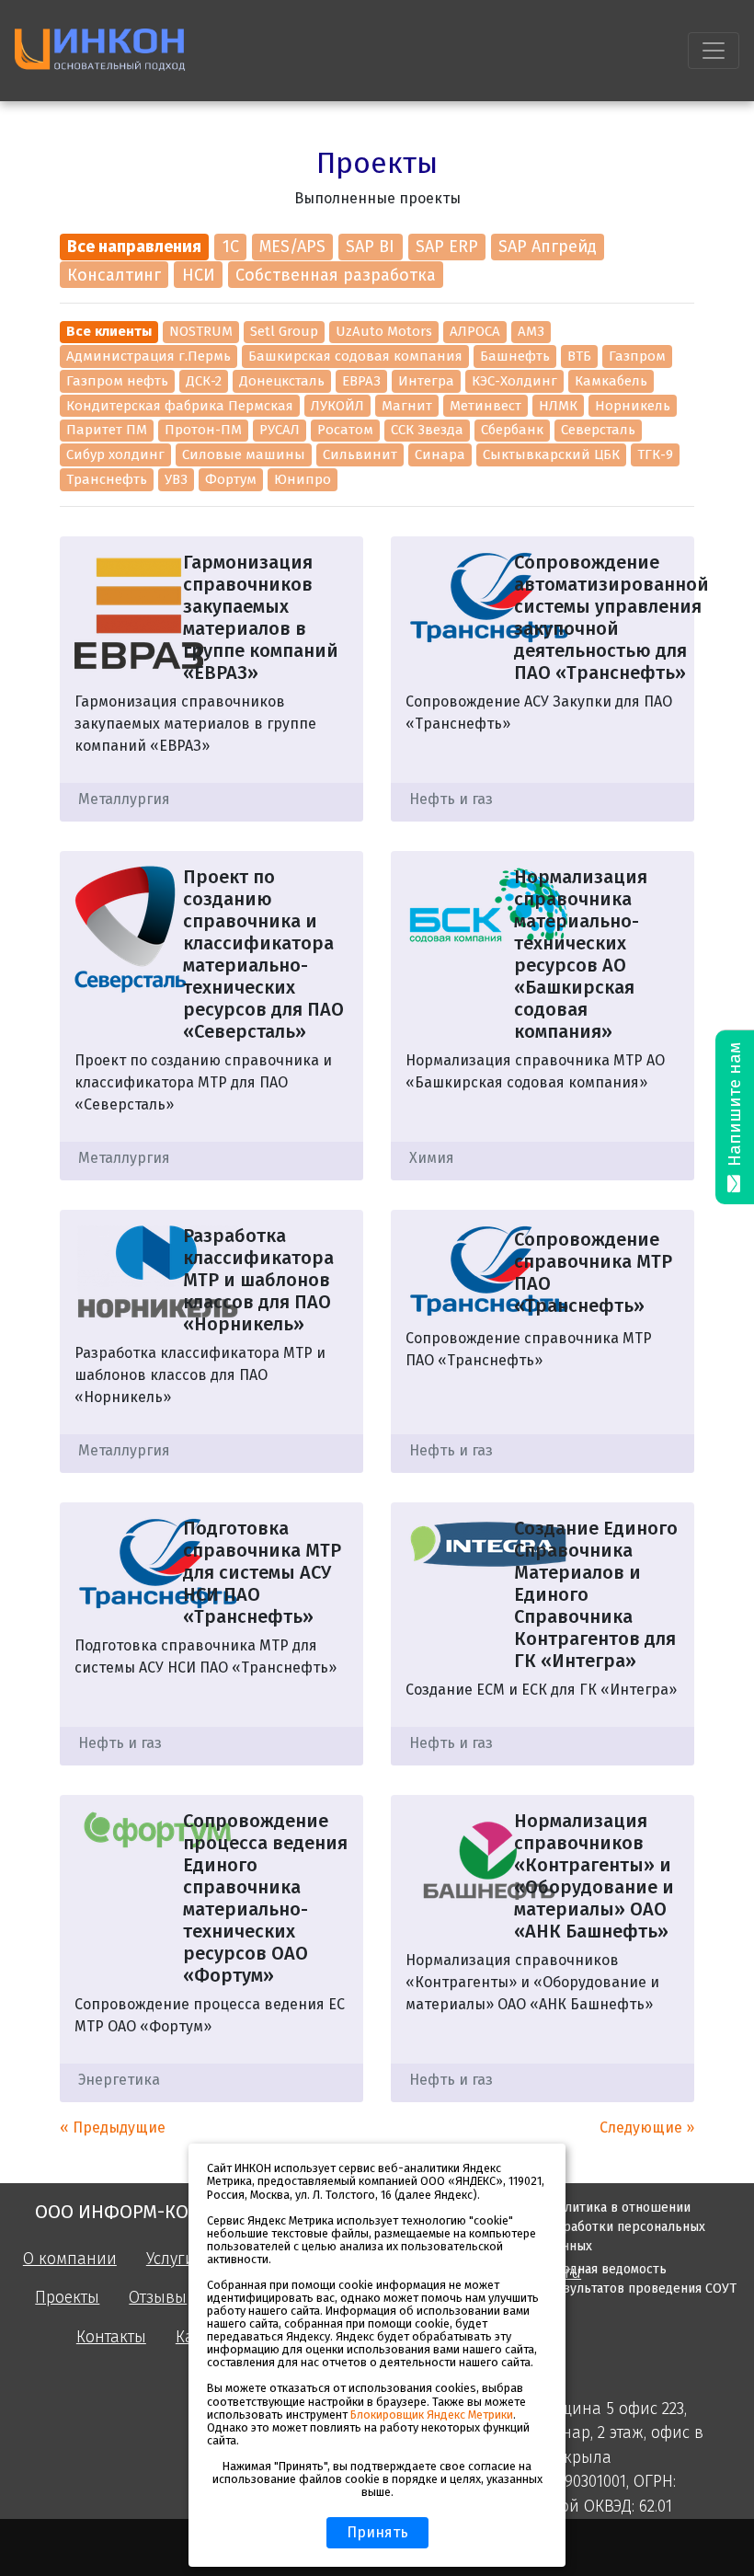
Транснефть (107, 479)
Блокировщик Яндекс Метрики (432, 2415)
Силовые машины (244, 454)
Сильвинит (360, 454)
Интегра (426, 381)
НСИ (199, 275)
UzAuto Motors (384, 331)
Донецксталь (282, 381)
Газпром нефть (117, 381)
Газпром (637, 356)
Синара (440, 454)
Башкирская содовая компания (355, 356)
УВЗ (176, 479)
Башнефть (515, 356)
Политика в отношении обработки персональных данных (627, 2227)
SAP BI (370, 247)
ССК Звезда (427, 430)
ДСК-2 (204, 381)
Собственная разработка (336, 275)
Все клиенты (109, 331)
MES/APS (292, 247)
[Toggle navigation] (714, 51)
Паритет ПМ (107, 430)
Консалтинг (114, 275)
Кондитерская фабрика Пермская (180, 406)
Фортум (231, 479)
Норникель (633, 406)
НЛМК (558, 406)
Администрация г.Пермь (149, 356)
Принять (377, 2532)
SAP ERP (447, 247)
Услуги (171, 2259)
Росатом (345, 430)
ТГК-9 (655, 454)
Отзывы (158, 2298)
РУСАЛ (280, 430)
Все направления (134, 247)
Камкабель (611, 381)
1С (231, 247)
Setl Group (284, 331)
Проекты (67, 2298)
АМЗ (531, 331)
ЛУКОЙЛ (337, 406)
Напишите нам (735, 1107)
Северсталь (598, 430)
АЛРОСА (475, 331)
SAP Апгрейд (548, 247)
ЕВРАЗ (361, 381)
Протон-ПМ (203, 430)
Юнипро (303, 479)
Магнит (407, 406)
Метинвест (486, 406)
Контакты (111, 2337)
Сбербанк (512, 430)
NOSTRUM (201, 331)
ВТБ (579, 356)
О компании (70, 2259)
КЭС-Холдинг (514, 381)
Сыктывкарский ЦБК (551, 454)
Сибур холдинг (115, 454)
